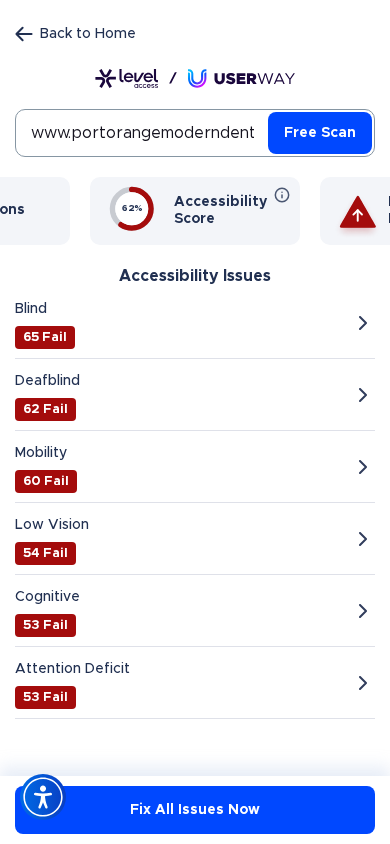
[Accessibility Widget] (43, 797)
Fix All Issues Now (195, 810)
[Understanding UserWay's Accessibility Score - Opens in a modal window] (282, 195)
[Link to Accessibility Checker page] (195, 78)
